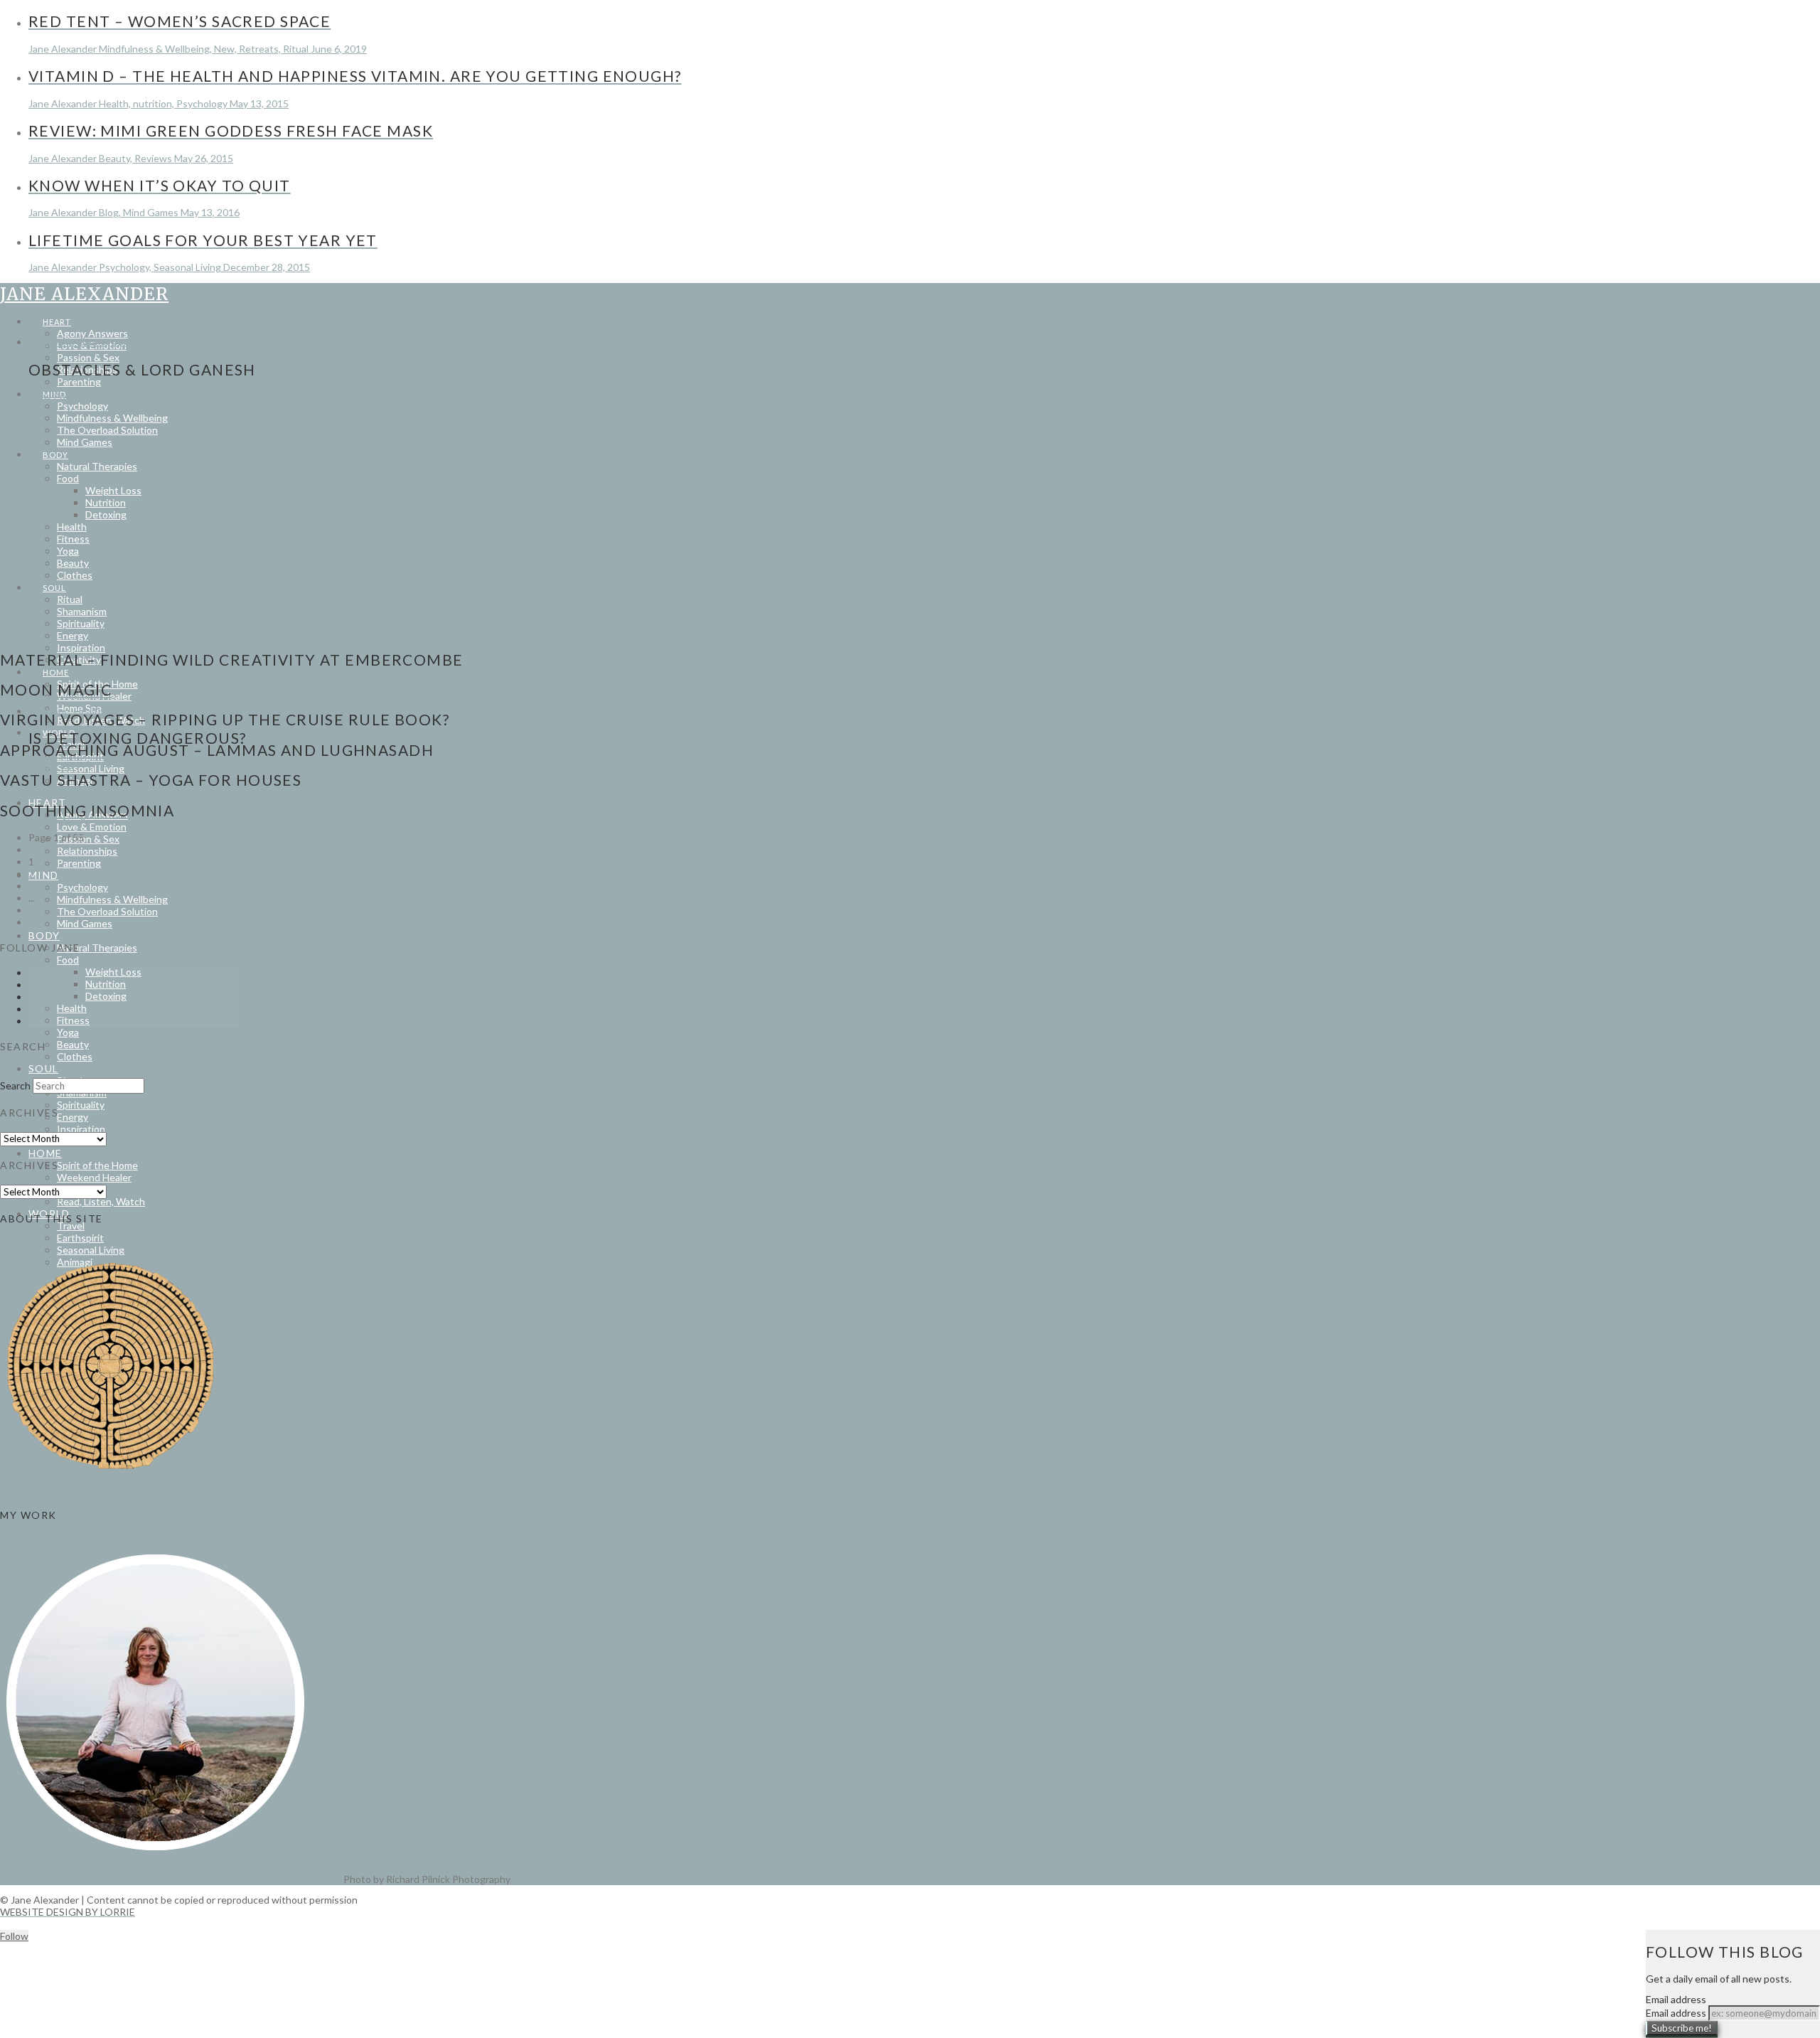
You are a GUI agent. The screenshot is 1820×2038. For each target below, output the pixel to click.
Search (15, 1085)
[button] (221, 293)
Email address (1676, 2013)
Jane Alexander (84, 294)
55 (34, 910)
